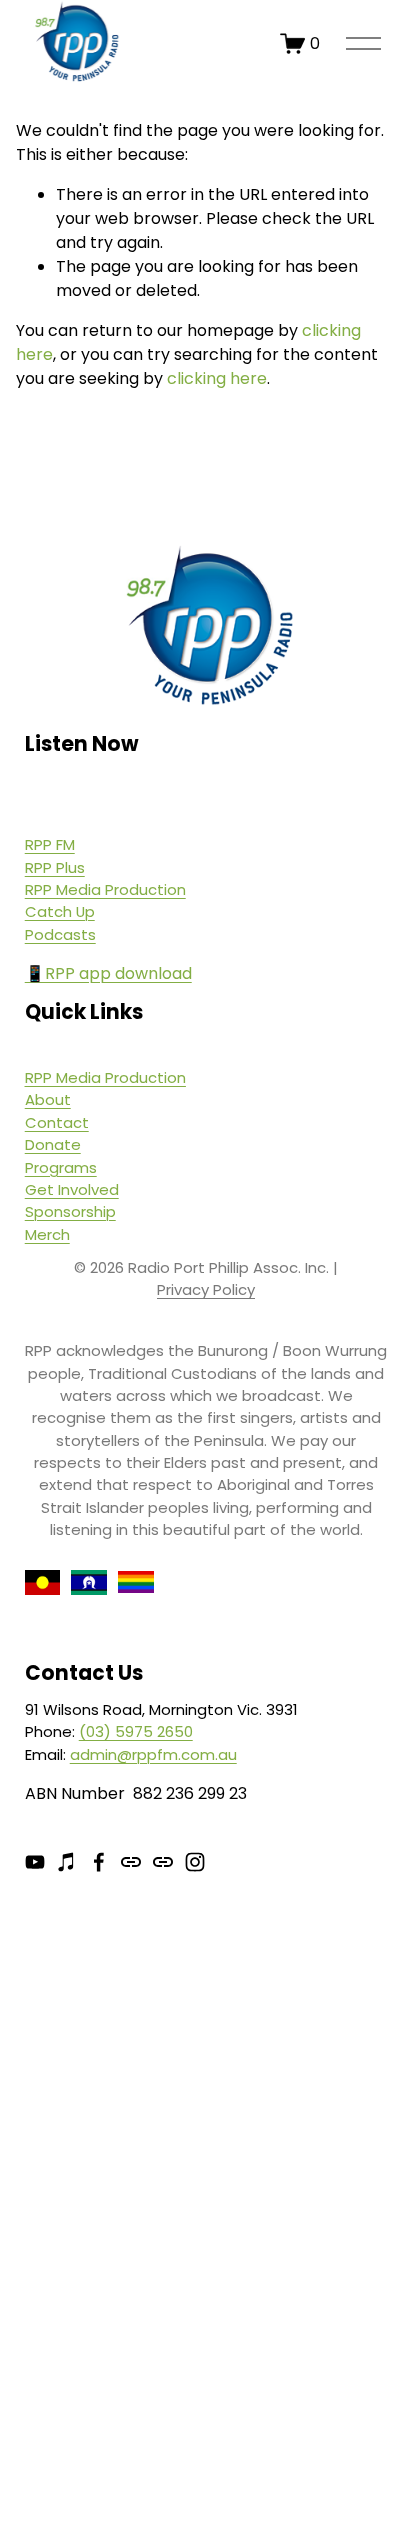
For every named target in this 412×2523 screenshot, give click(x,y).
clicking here (217, 378)
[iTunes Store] (67, 1862)
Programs (61, 1167)
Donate (53, 1144)
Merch (47, 1234)
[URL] (131, 1862)
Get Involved (72, 1189)
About (48, 1099)
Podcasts (60, 934)
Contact (57, 1122)
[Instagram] (195, 1862)
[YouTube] (35, 1862)
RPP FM (50, 844)
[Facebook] (99, 1862)
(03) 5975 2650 (136, 1731)
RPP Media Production (105, 889)
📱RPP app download (108, 973)
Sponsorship (70, 1211)
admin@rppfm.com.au (153, 1754)
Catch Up (60, 911)
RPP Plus (55, 867)
